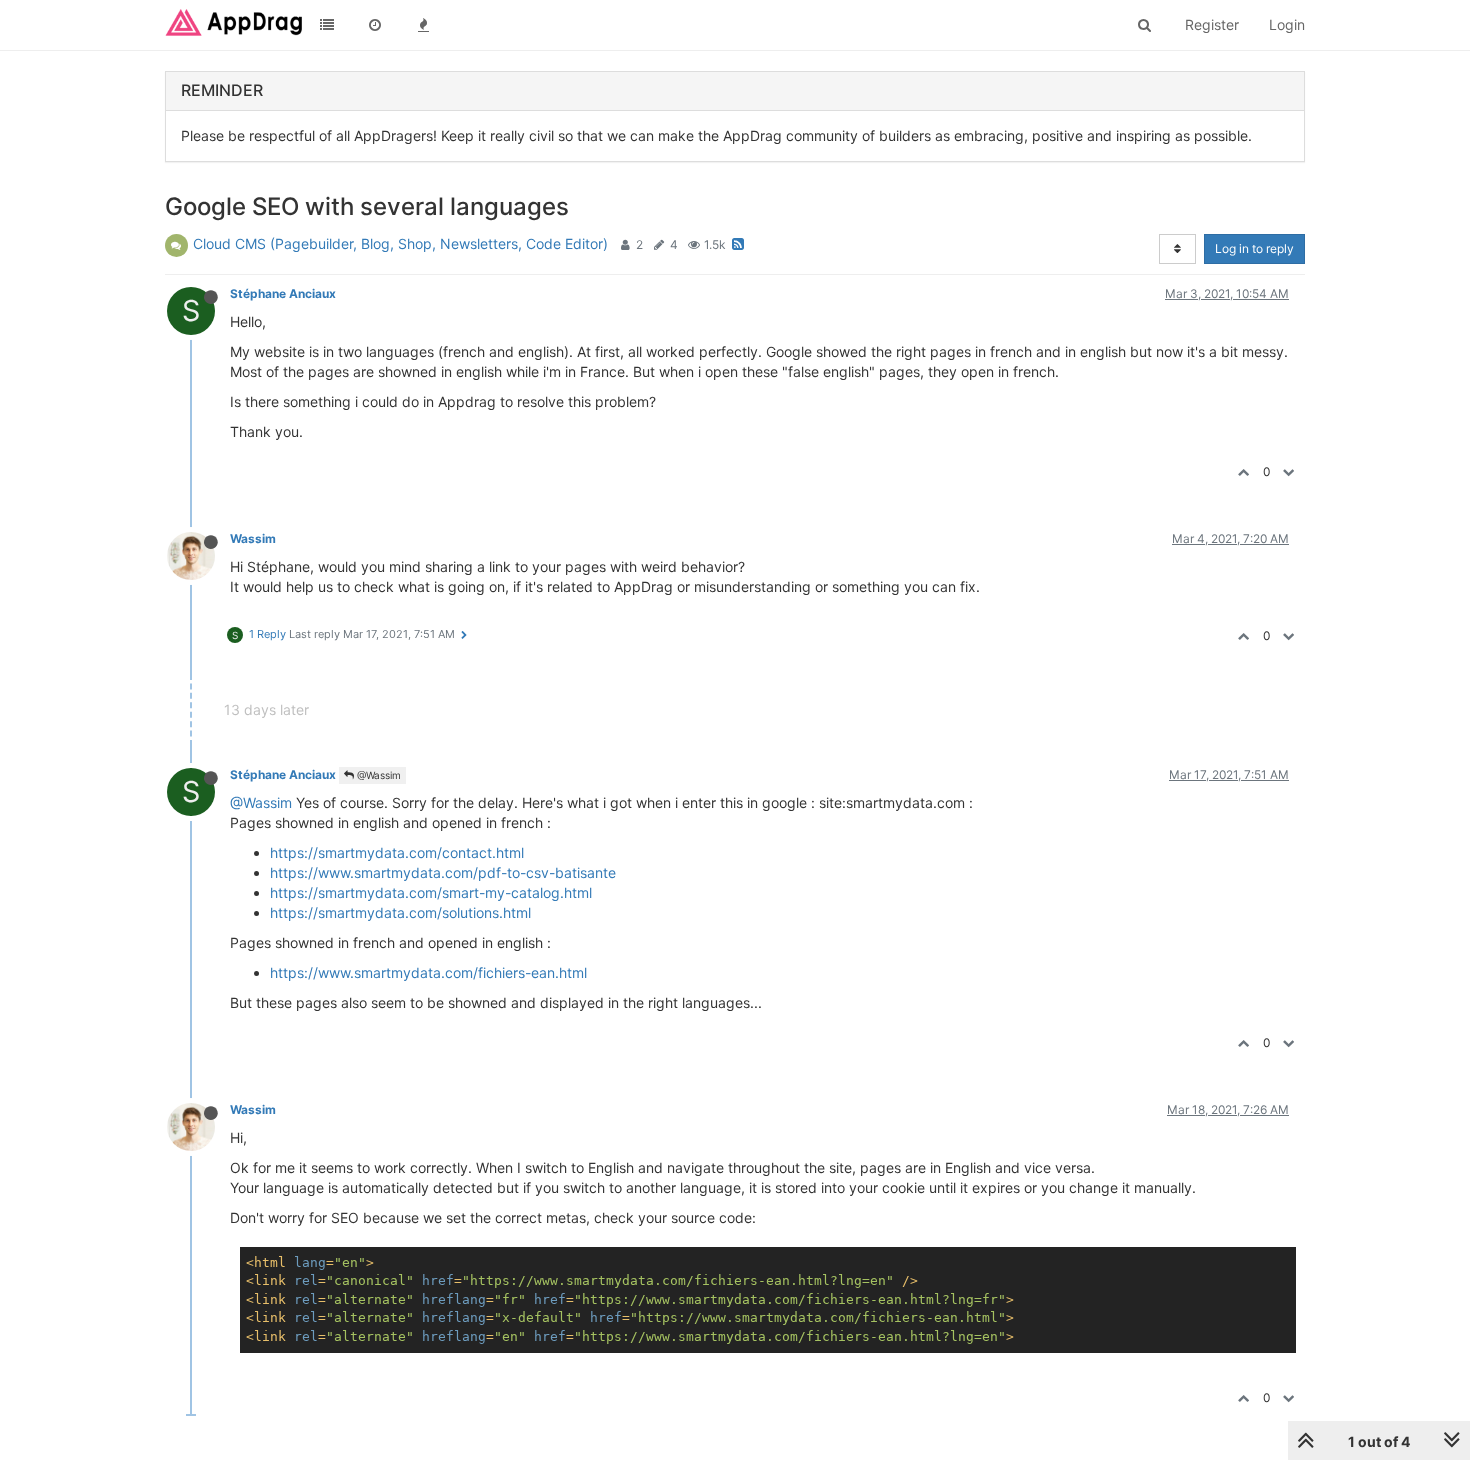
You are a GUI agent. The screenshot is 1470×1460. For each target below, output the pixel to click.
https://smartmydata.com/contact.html (397, 852)
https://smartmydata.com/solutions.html (400, 912)
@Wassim (377, 775)
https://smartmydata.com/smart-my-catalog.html (431, 892)
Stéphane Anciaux (283, 293)
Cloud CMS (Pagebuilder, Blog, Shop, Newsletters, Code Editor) (400, 243)
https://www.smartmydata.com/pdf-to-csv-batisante (443, 872)
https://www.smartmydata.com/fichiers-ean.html (428, 972)
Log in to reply (1254, 248)
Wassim (253, 538)
